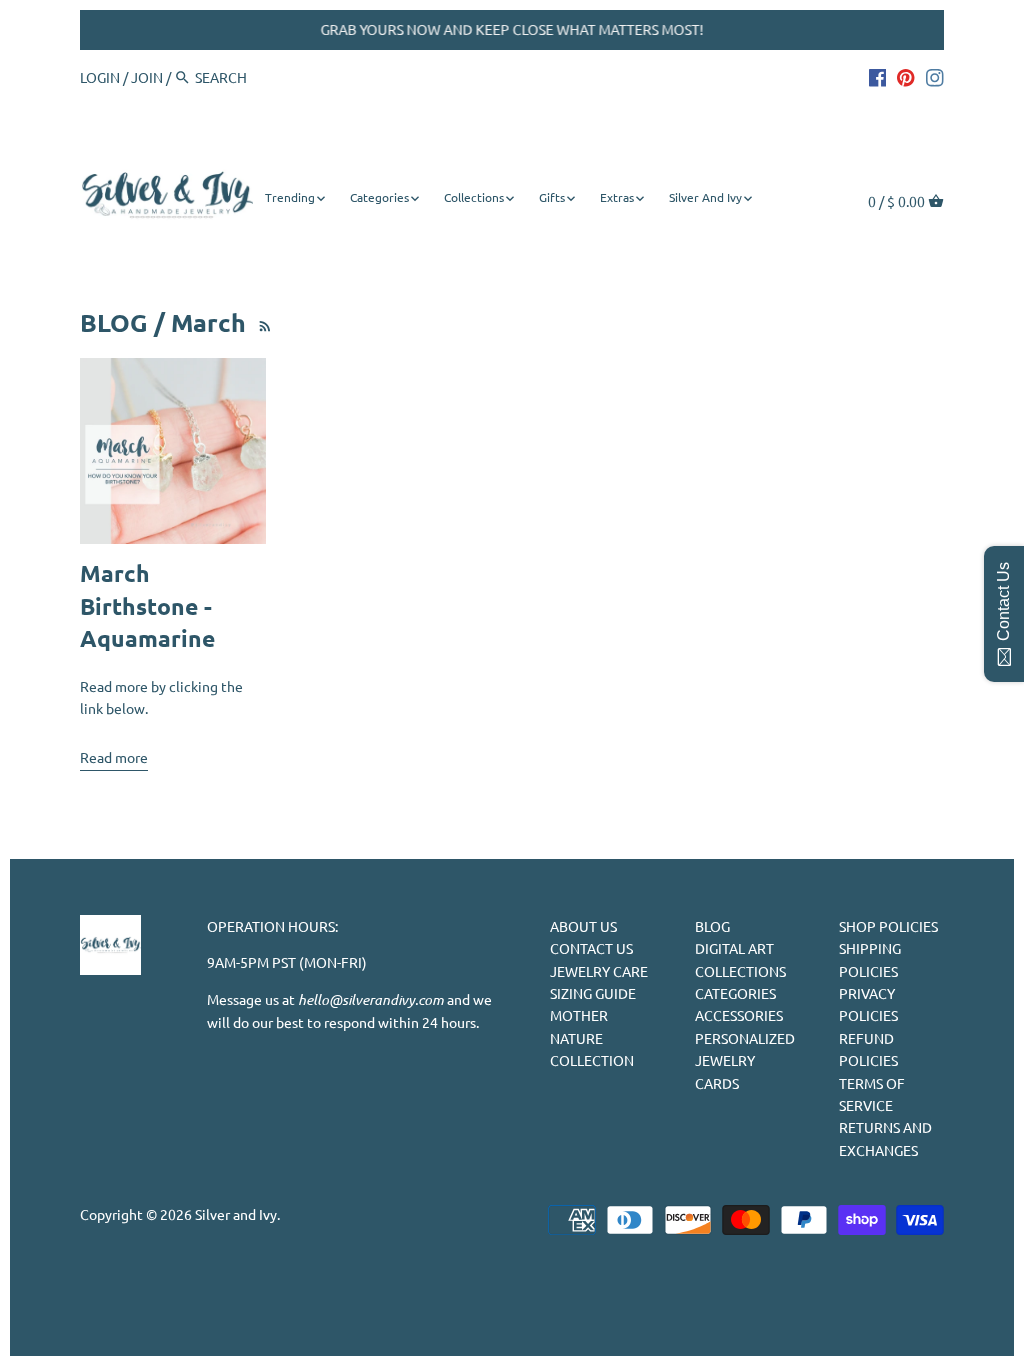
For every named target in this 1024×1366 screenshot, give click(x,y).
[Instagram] (935, 76)
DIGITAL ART (734, 948)
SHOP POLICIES (888, 926)
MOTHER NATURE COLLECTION (592, 1037)
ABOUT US (583, 926)
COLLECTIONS (740, 971)
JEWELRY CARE (599, 971)
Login (100, 77)
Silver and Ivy (236, 1214)
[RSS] (262, 322)
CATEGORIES (735, 993)
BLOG (712, 926)
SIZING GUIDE (593, 993)
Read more (114, 757)
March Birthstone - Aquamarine (147, 606)
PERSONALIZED (745, 1038)
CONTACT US (591, 948)
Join (147, 77)
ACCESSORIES (739, 1015)
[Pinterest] (906, 76)
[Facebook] (878, 76)
